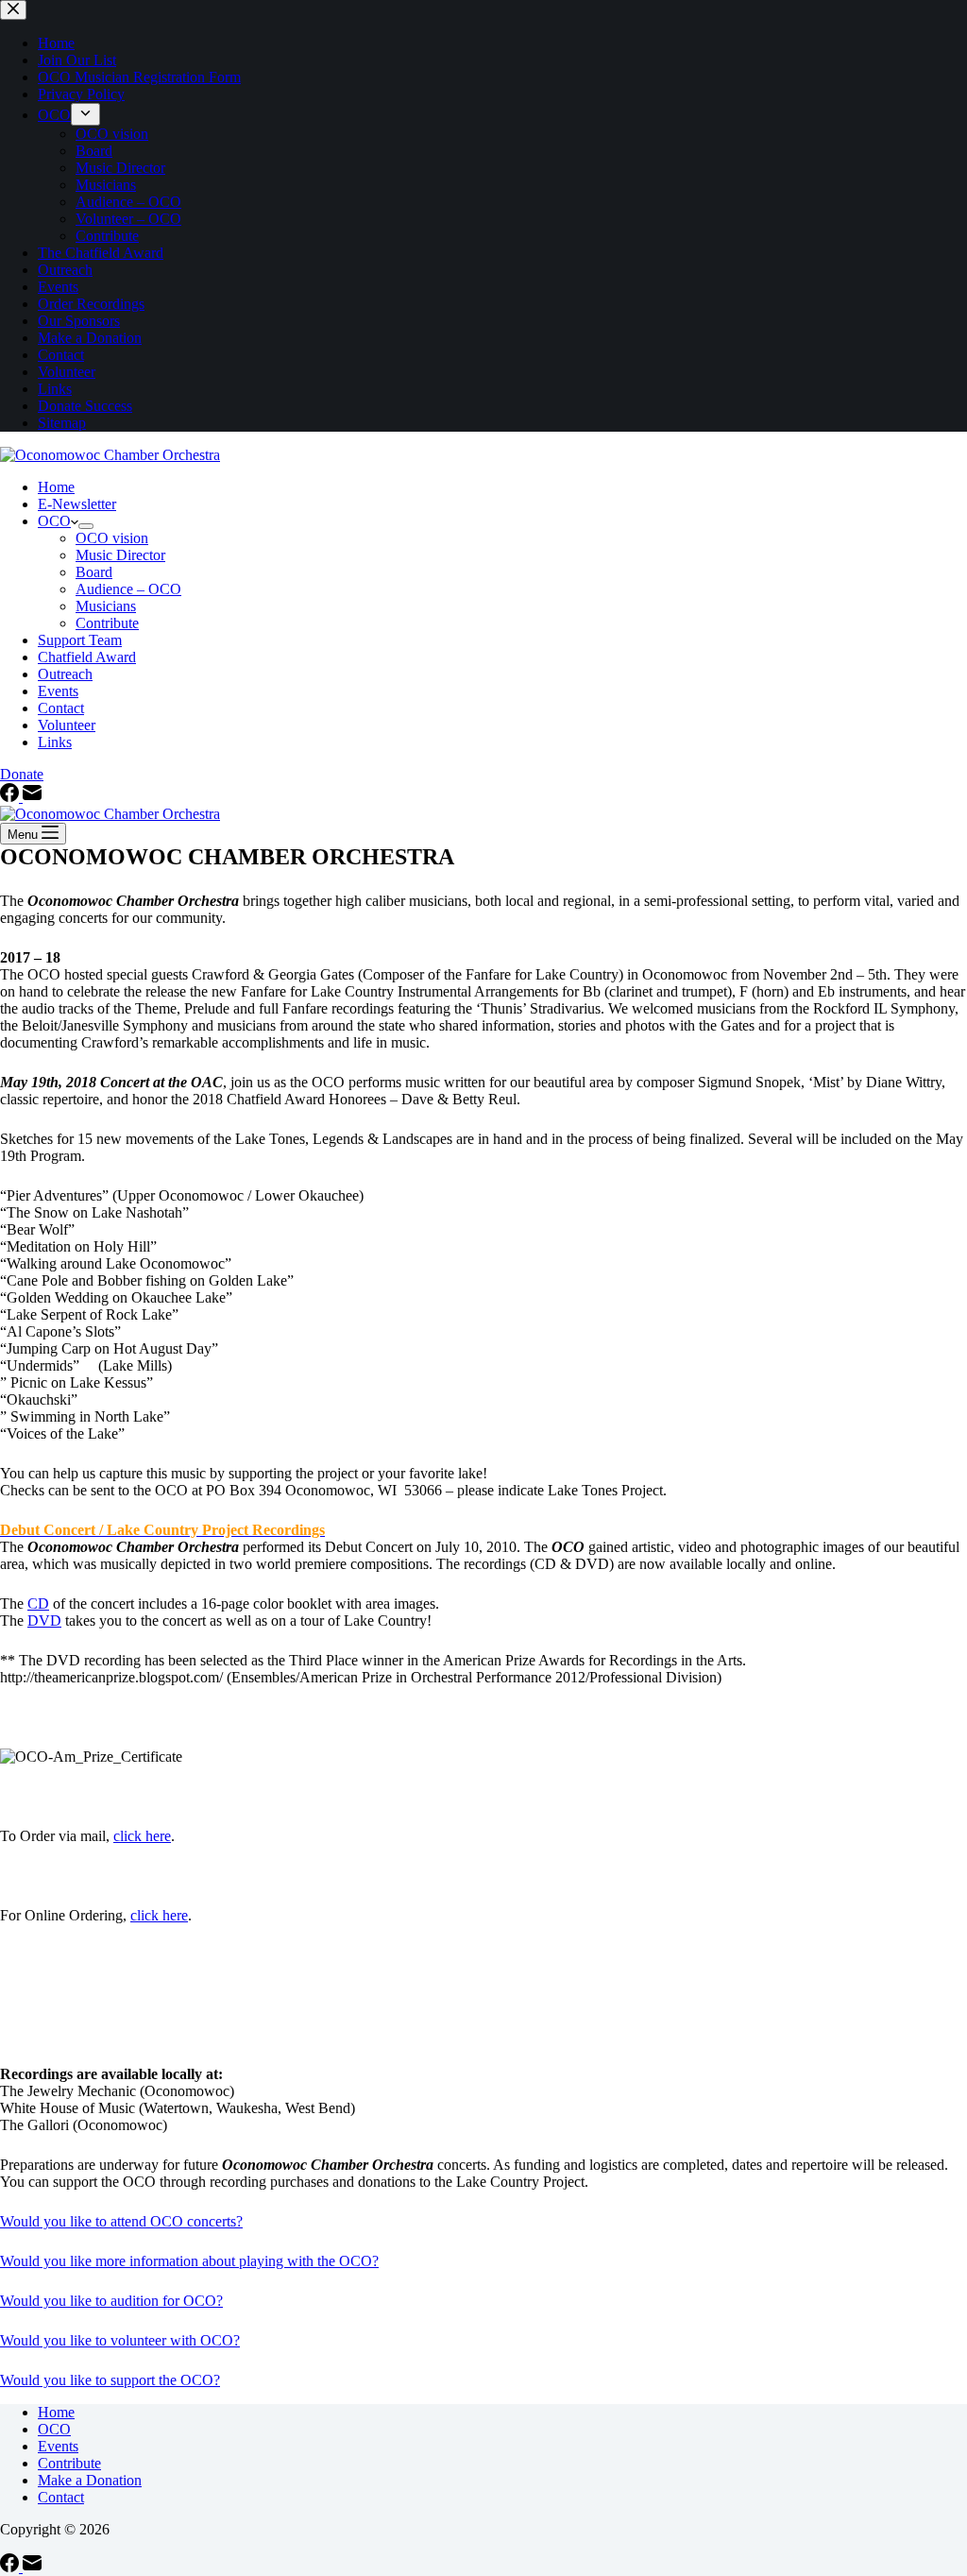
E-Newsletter (77, 504)
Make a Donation (90, 2480)
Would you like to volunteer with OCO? (120, 2340)
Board (94, 572)
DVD (44, 1621)
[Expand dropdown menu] (86, 526)
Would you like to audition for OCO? (111, 2301)
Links (55, 742)
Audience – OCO (128, 589)
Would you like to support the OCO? (110, 2380)
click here (142, 1836)
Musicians (106, 606)
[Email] (32, 797)
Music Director (120, 555)
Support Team (80, 640)
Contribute (107, 623)
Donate (22, 774)
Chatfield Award (87, 657)
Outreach (65, 674)
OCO (54, 521)
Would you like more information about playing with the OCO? (189, 2261)
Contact (61, 708)
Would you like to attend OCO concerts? (121, 2221)
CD (38, 1604)
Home (56, 487)
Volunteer (67, 725)
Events (58, 691)
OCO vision (112, 538)
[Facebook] (11, 797)
